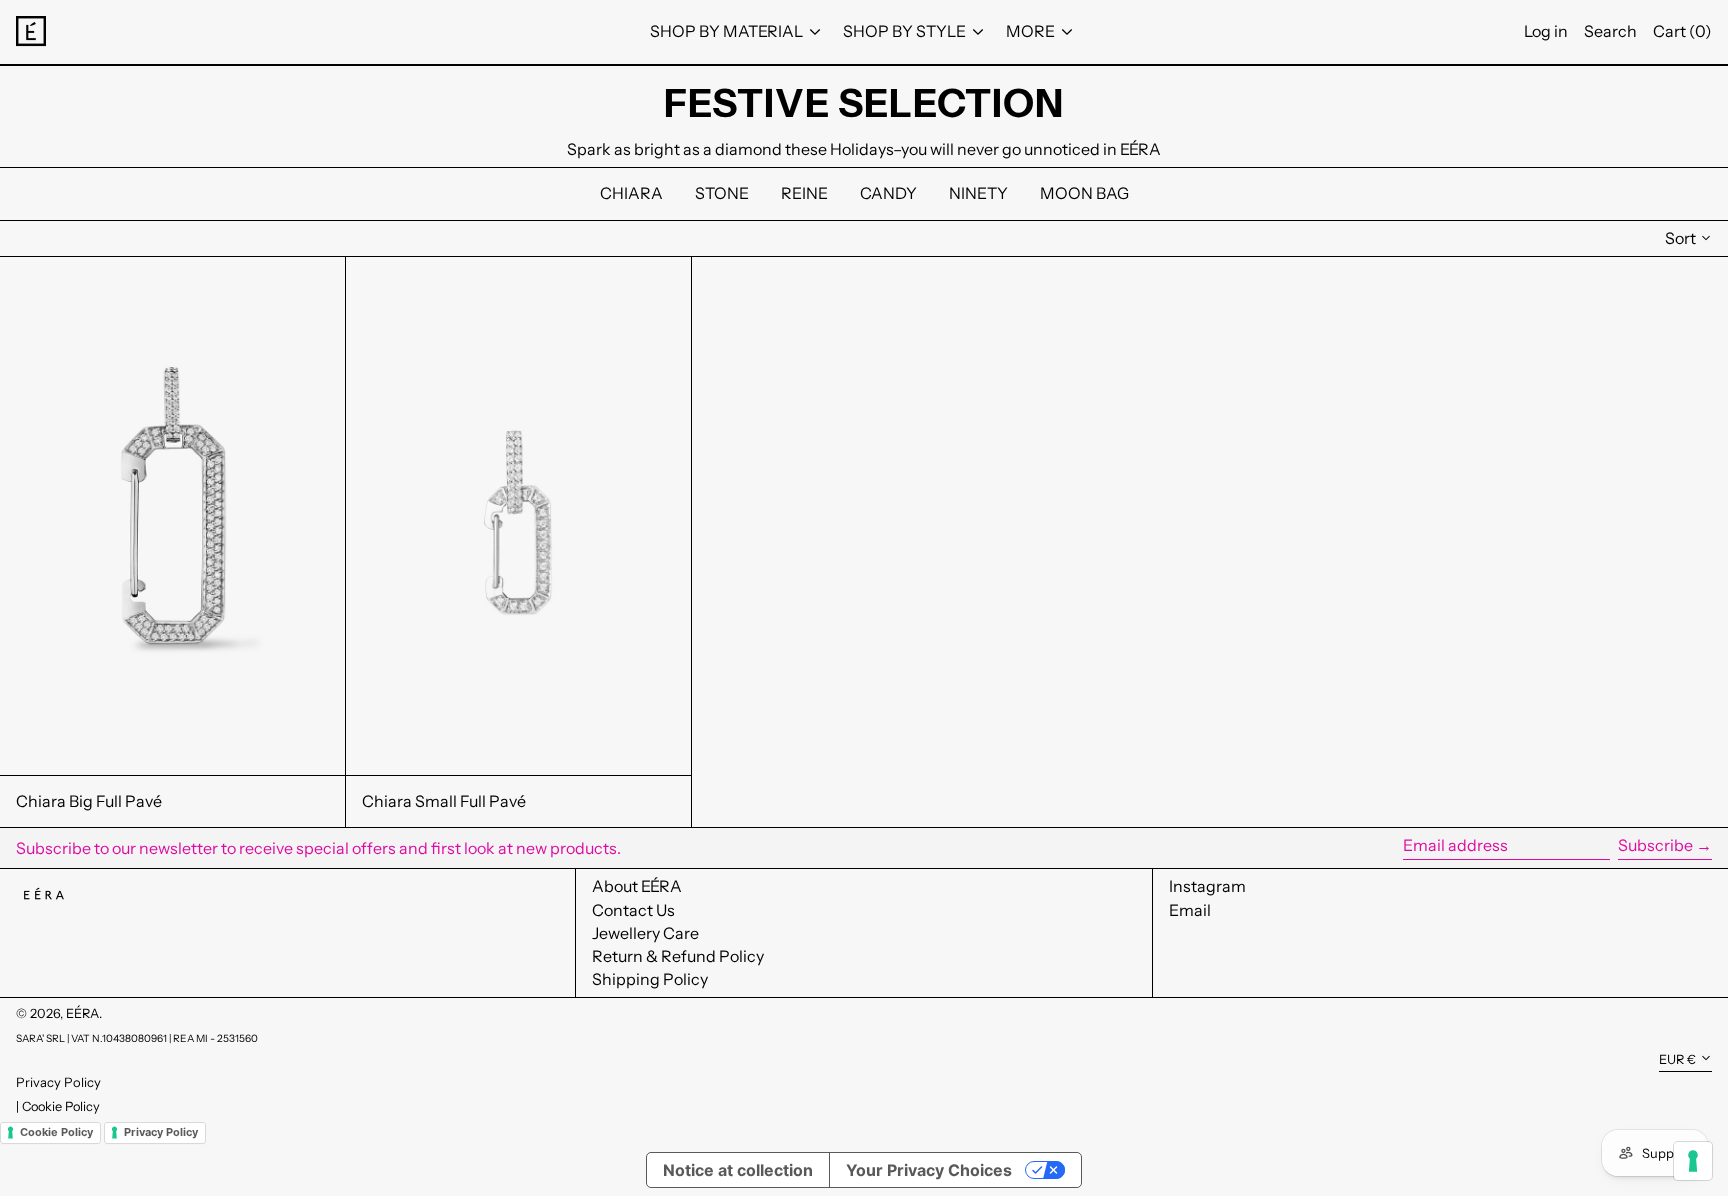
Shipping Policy (650, 979)
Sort (1680, 238)
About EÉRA (637, 886)
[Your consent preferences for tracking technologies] (1693, 1161)
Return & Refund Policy (678, 956)
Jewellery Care (645, 933)
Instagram (1207, 886)
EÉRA (82, 1013)
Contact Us (633, 910)
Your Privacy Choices (929, 1170)
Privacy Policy (58, 1082)
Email (1190, 910)
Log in (1546, 31)
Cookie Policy (61, 1106)
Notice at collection (738, 1170)
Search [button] (1610, 31)
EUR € (1677, 1059)
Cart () (1682, 31)
